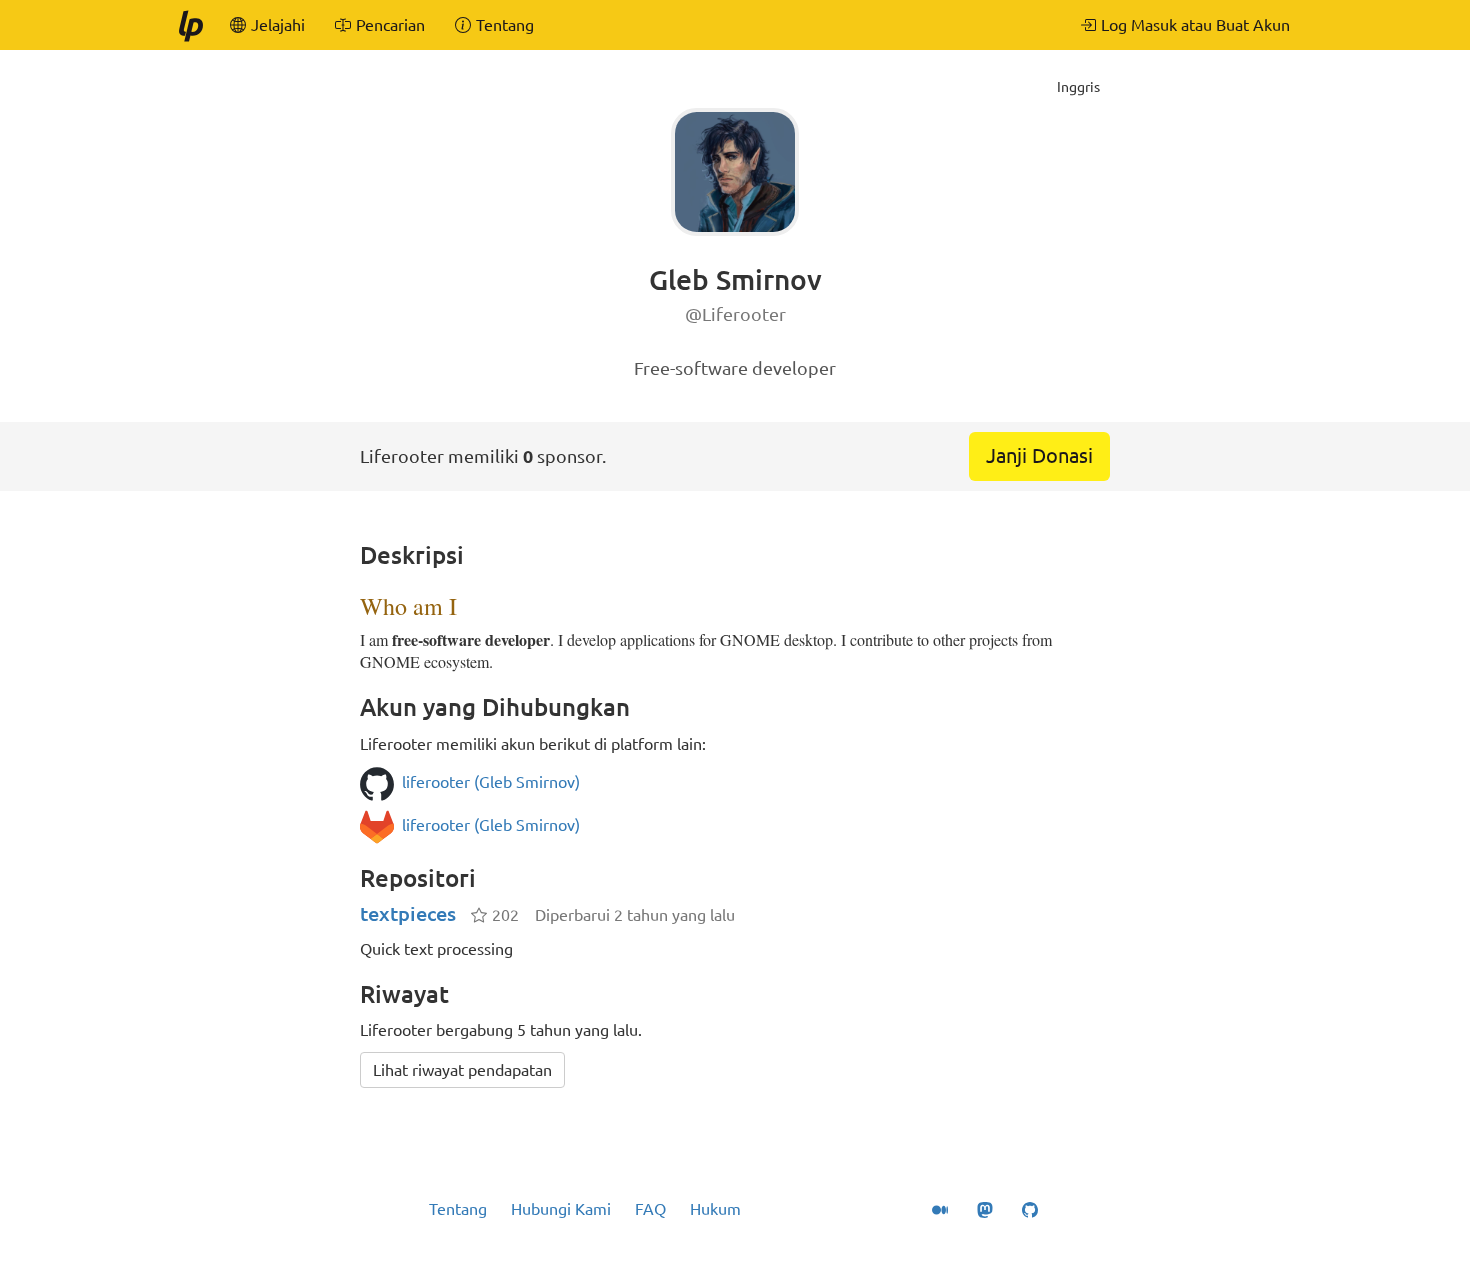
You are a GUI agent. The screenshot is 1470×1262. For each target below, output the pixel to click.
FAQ (650, 1209)
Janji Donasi (1039, 455)
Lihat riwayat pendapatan (462, 1070)
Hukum (715, 1209)
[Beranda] (190, 25)
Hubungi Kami (561, 1209)
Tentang (458, 1209)
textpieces (408, 913)
